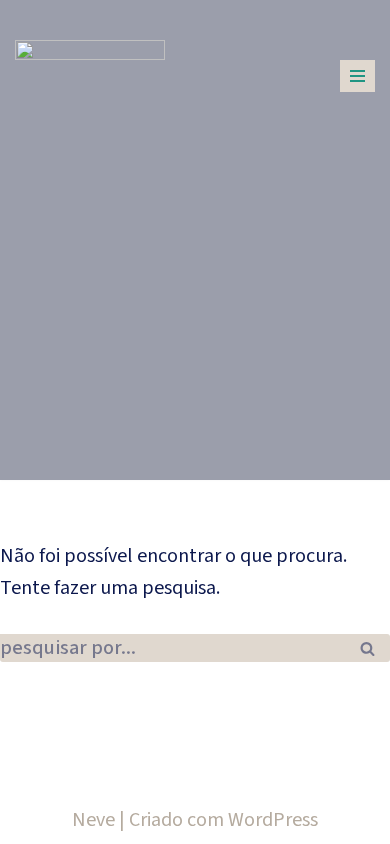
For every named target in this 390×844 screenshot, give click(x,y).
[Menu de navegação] (357, 76)
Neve (93, 820)
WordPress (273, 820)
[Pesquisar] (367, 648)
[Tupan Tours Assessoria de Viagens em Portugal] (90, 68)
